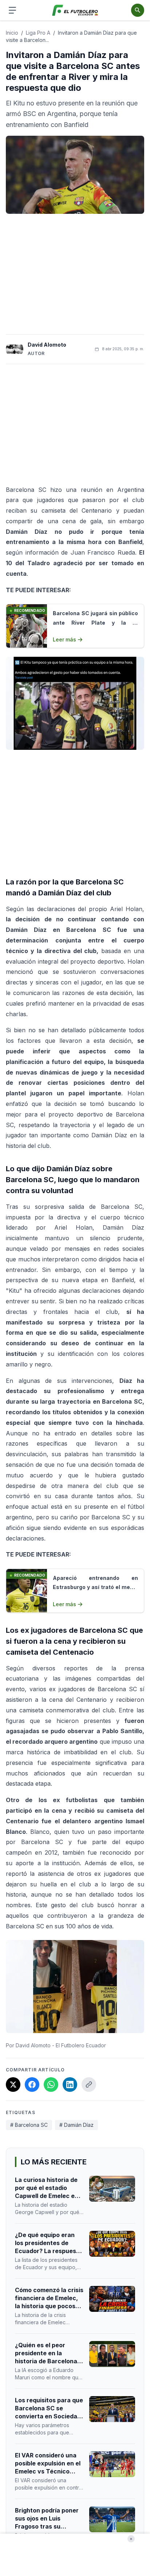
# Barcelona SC (29, 2125)
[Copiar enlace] (89, 2085)
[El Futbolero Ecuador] (75, 10)
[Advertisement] (75, 274)
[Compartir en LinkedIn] (70, 2085)
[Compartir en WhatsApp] (51, 2085)
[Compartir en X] (13, 2085)
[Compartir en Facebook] (32, 2085)
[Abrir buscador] (138, 10)
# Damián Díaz (76, 2125)
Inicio (12, 33)
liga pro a (38, 33)
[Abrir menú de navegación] (12, 10)
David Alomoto (47, 345)
